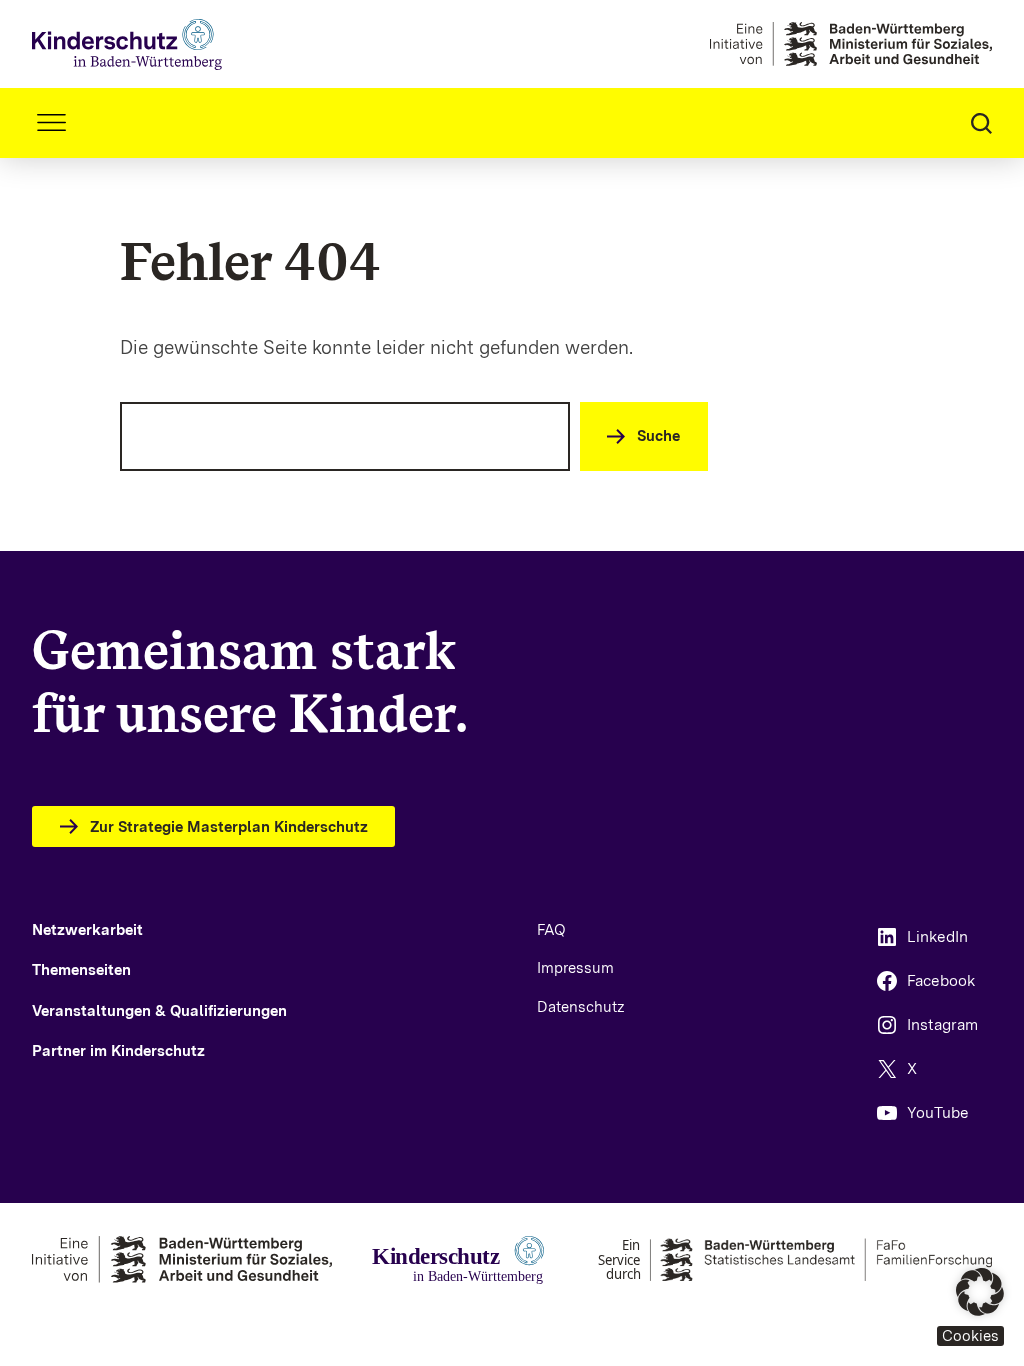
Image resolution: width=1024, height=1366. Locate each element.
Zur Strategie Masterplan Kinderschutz (229, 827)
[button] (970, 1307)
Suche (658, 436)
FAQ (551, 930)
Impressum (575, 968)
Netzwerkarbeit (87, 930)
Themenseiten (81, 970)
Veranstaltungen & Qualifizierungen (159, 1011)
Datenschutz (581, 1007)
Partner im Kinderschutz (118, 1051)
